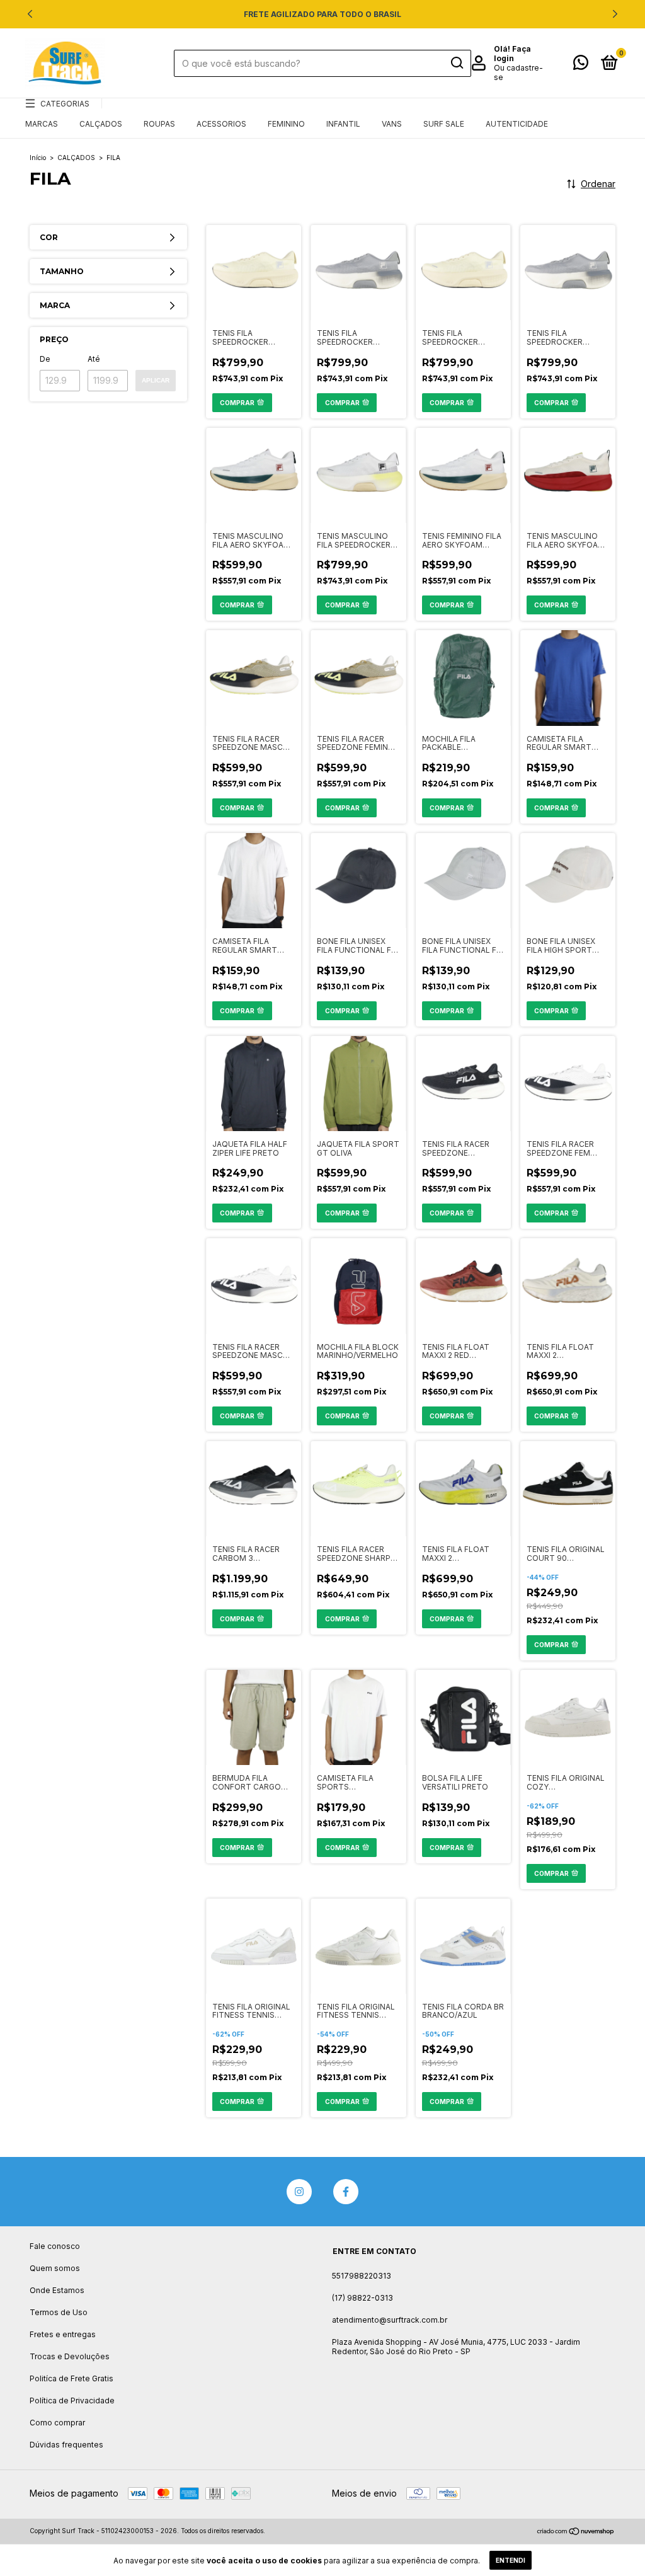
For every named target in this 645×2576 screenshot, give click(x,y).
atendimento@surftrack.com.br (390, 2320)
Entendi (511, 2560)
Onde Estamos (57, 2290)
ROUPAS (159, 124)
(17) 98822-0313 (362, 2298)
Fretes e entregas (63, 2334)
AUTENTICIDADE (517, 124)
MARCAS (42, 124)
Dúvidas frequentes (66, 2445)
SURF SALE (444, 124)
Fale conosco (55, 2246)
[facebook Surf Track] (346, 2192)
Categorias (65, 104)
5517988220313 (362, 2276)
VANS (392, 124)
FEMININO (286, 124)
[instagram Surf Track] (299, 2192)
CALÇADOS (101, 124)
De (45, 359)
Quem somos (55, 2268)
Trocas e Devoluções (70, 2356)
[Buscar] (456, 63)
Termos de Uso (59, 2312)
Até (94, 359)
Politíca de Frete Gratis (71, 2378)
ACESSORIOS (221, 124)
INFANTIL (343, 124)
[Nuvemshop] (576, 2532)
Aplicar (156, 380)
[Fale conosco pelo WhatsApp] (581, 65)
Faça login (512, 54)
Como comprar (57, 2423)
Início (38, 158)
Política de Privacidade (72, 2401)
